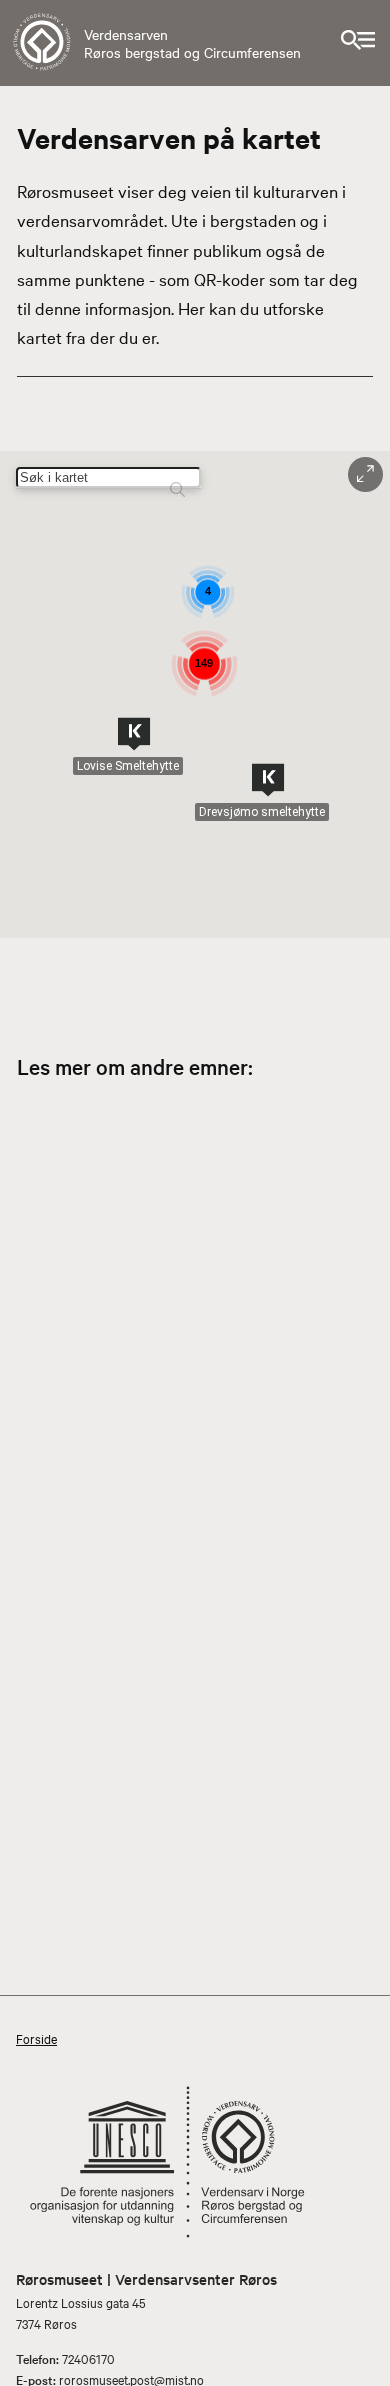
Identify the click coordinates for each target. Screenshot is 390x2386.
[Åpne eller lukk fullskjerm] (365, 474)
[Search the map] (177, 480)
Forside (36, 2038)
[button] (134, 734)
